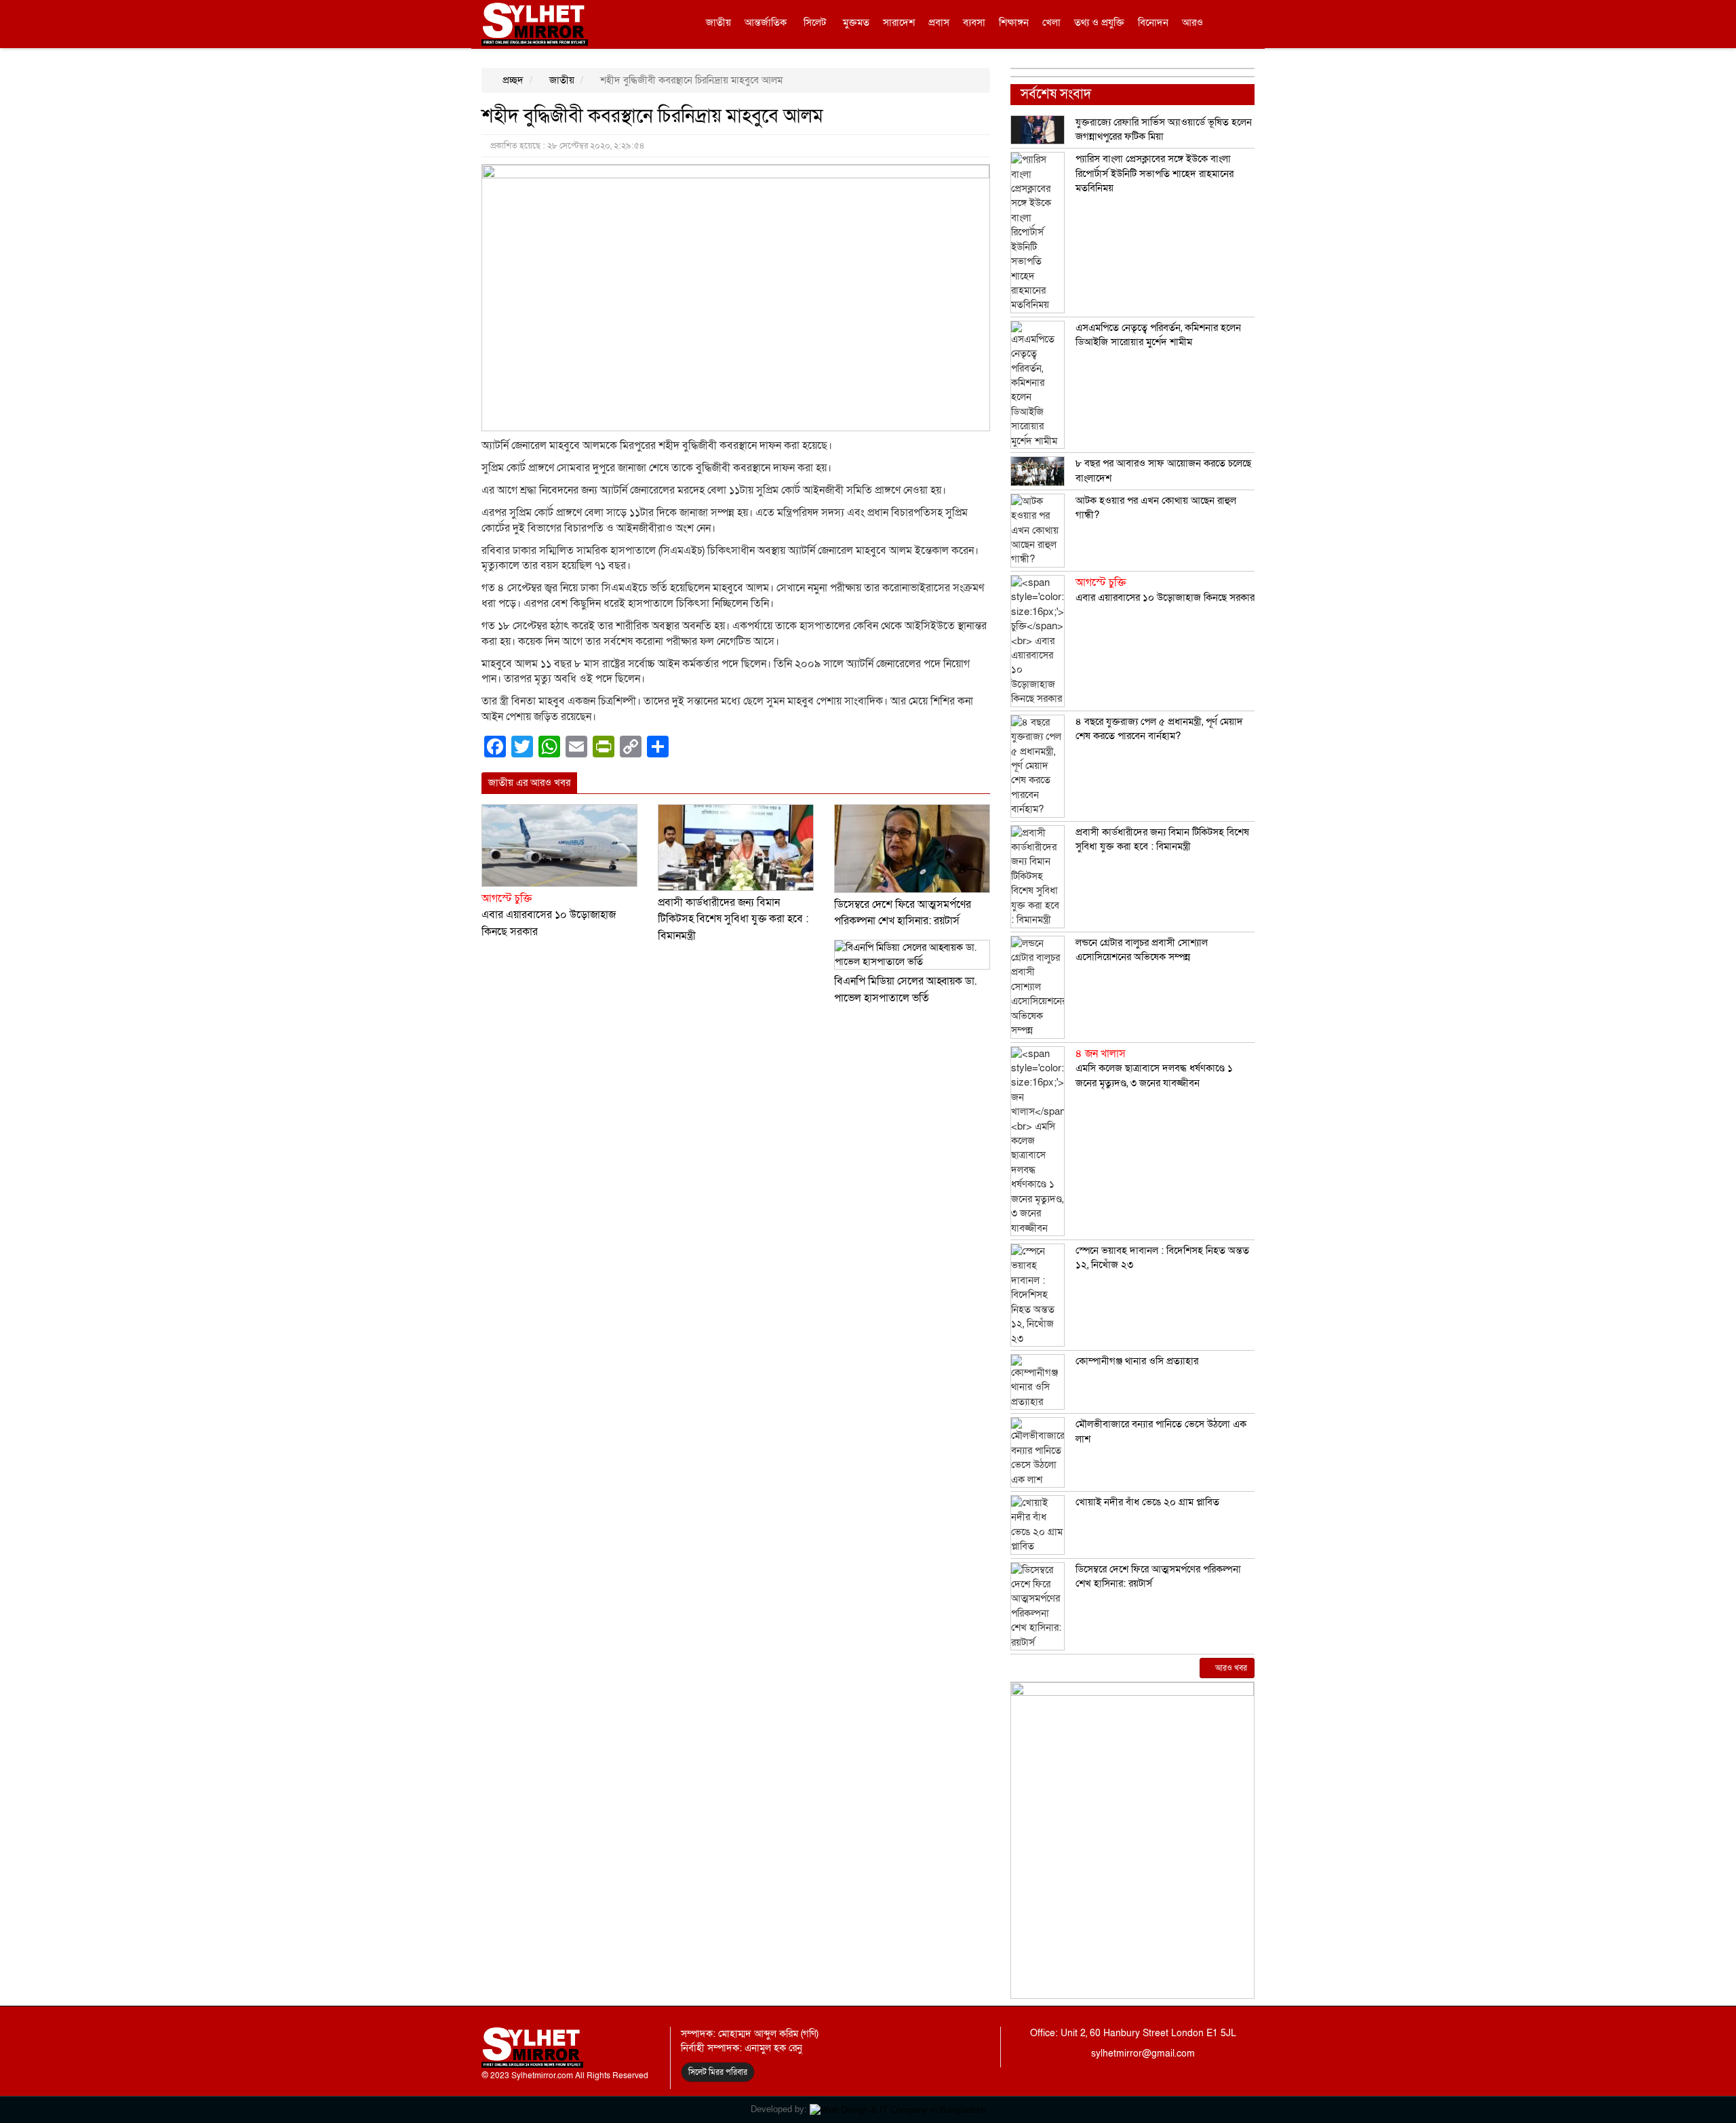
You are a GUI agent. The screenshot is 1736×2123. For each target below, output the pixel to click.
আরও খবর (1230, 1668)
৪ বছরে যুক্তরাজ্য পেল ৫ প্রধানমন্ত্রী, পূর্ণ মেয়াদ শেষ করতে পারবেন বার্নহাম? (1159, 729)
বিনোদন (1153, 22)
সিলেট (815, 22)
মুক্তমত (856, 22)
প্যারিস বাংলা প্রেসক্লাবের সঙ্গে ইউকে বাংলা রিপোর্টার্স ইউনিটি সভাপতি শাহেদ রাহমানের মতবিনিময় (1155, 173)
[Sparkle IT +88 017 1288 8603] (898, 2109)
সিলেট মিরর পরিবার (718, 2072)
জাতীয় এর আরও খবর (529, 782)
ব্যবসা (974, 22)
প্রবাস (939, 22)
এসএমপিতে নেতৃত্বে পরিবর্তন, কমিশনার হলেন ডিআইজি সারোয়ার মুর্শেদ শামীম (1158, 335)
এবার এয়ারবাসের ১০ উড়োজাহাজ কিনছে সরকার (549, 915)
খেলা (1051, 22)
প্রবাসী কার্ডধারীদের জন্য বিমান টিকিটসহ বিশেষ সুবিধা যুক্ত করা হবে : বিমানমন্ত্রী (733, 919)
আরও (1192, 22)
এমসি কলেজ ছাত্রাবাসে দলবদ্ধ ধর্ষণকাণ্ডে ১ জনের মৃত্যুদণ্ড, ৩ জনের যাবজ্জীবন (1154, 1068)
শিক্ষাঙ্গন (1014, 22)
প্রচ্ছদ (512, 80)
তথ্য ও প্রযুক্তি (1099, 22)
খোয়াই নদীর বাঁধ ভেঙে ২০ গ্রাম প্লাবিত (1147, 1502)
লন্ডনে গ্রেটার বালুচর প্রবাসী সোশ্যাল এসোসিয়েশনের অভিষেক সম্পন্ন (1142, 950)
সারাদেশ (899, 22)
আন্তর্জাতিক (766, 22)
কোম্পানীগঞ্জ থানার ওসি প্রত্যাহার (1137, 1361)
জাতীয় (718, 22)
